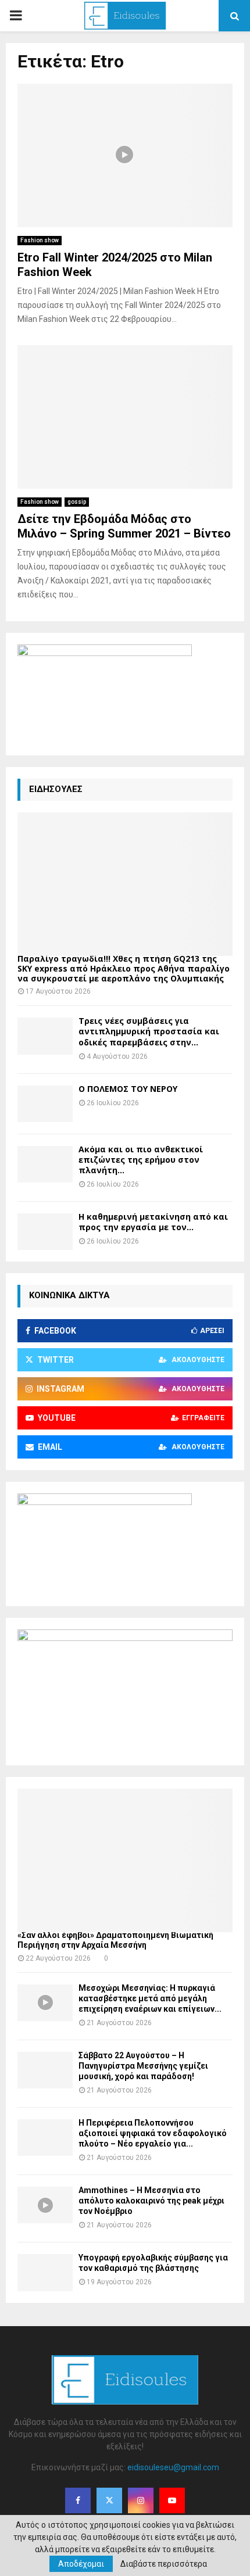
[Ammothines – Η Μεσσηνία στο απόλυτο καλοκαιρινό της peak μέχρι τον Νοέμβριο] (45, 2205)
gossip (77, 502)
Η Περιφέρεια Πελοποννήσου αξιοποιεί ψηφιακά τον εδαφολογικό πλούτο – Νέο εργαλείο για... (153, 2133)
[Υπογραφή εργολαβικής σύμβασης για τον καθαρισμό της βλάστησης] (45, 2272)
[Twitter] (109, 2500)
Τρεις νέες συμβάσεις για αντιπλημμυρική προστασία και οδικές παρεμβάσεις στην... (149, 1031)
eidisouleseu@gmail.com (173, 2467)
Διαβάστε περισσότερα (164, 2564)
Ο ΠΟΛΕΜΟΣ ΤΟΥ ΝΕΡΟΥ (128, 1089)
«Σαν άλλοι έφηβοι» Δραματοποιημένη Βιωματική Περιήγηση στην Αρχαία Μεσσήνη (115, 1940)
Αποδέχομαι (81, 2564)
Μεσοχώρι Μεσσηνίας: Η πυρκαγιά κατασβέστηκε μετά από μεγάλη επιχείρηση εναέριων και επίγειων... (150, 1998)
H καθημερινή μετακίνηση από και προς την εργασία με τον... (153, 1222)
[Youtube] (172, 2500)
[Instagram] (141, 2500)
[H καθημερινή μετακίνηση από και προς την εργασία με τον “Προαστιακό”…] (45, 1232)
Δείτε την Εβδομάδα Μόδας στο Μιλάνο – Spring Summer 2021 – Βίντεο (124, 526)
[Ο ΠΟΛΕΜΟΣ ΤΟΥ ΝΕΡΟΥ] (45, 1104)
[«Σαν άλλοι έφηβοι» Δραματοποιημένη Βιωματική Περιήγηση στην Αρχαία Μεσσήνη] (125, 1860)
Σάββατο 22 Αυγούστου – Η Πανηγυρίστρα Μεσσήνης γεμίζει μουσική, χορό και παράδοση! (143, 2066)
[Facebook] (78, 2500)
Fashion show (40, 240)
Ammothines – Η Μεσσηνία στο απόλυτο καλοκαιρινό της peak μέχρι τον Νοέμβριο (151, 2201)
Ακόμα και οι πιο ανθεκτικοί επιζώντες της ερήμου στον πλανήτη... (141, 1160)
